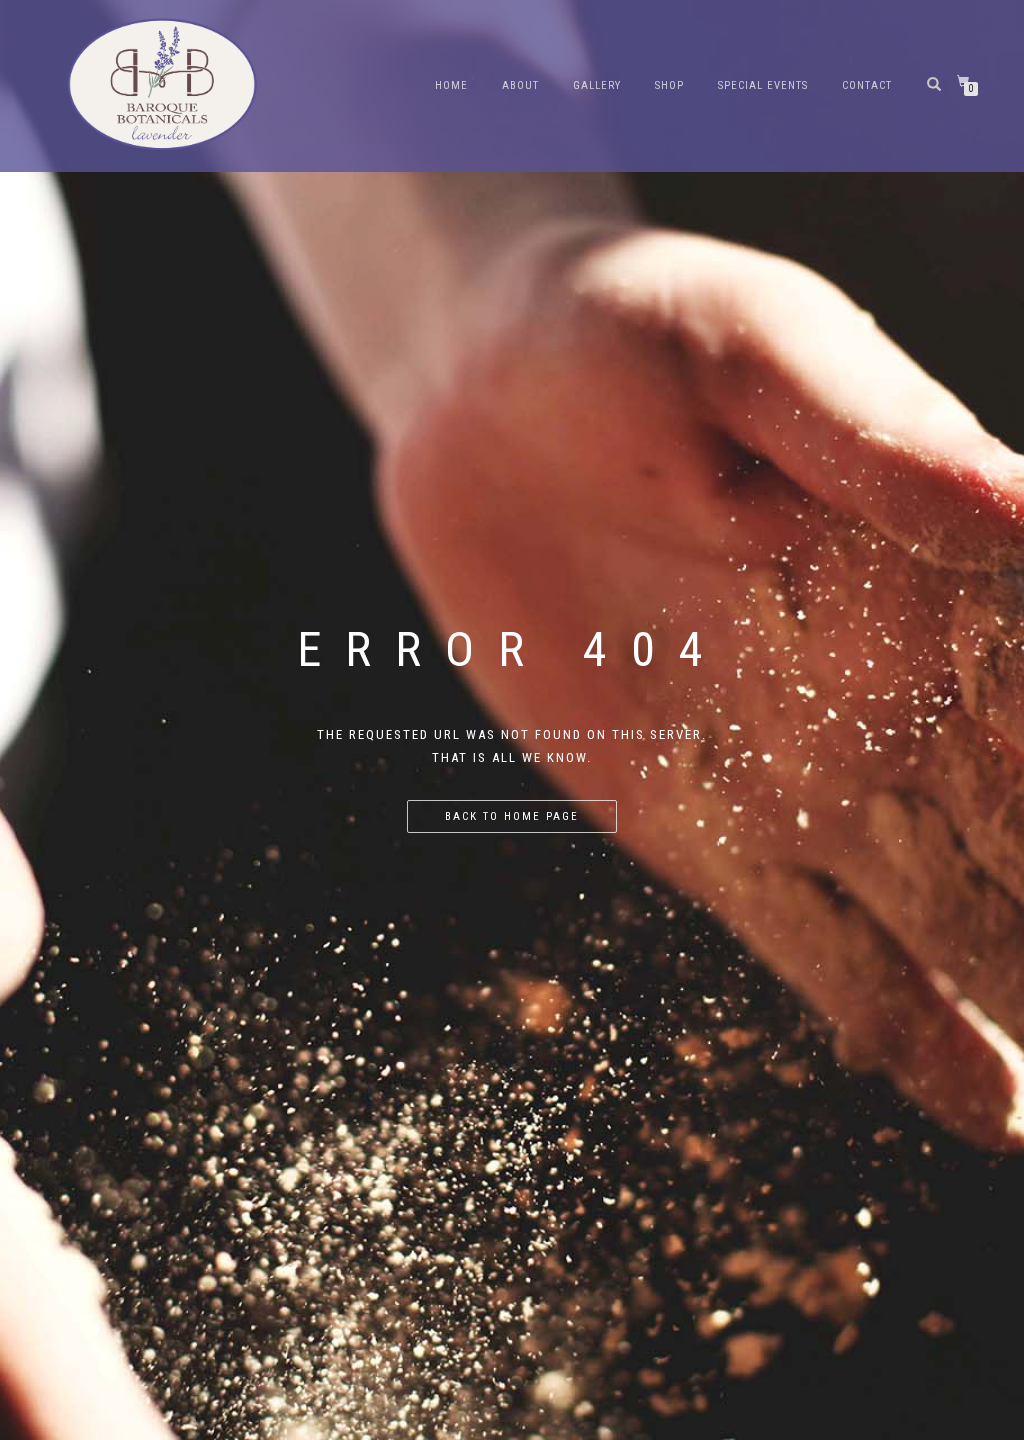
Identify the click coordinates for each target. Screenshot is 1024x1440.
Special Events (763, 85)
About (520, 85)
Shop (669, 85)
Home (451, 85)
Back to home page (512, 816)
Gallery (597, 85)
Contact (867, 85)
